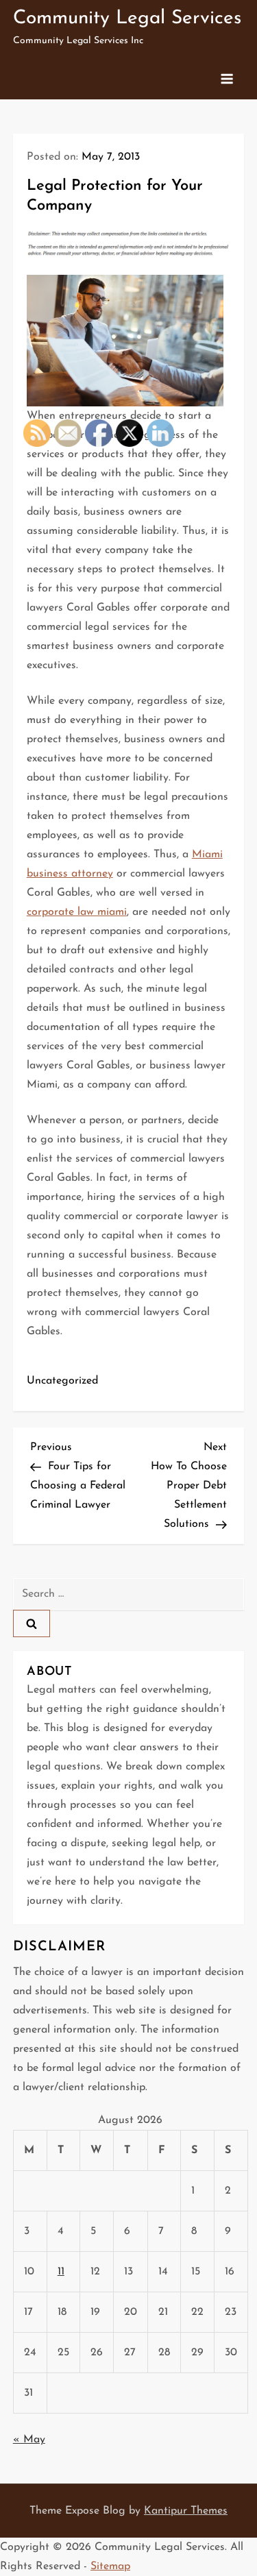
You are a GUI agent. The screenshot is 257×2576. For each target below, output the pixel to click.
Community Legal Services (127, 19)
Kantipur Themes (186, 2511)
